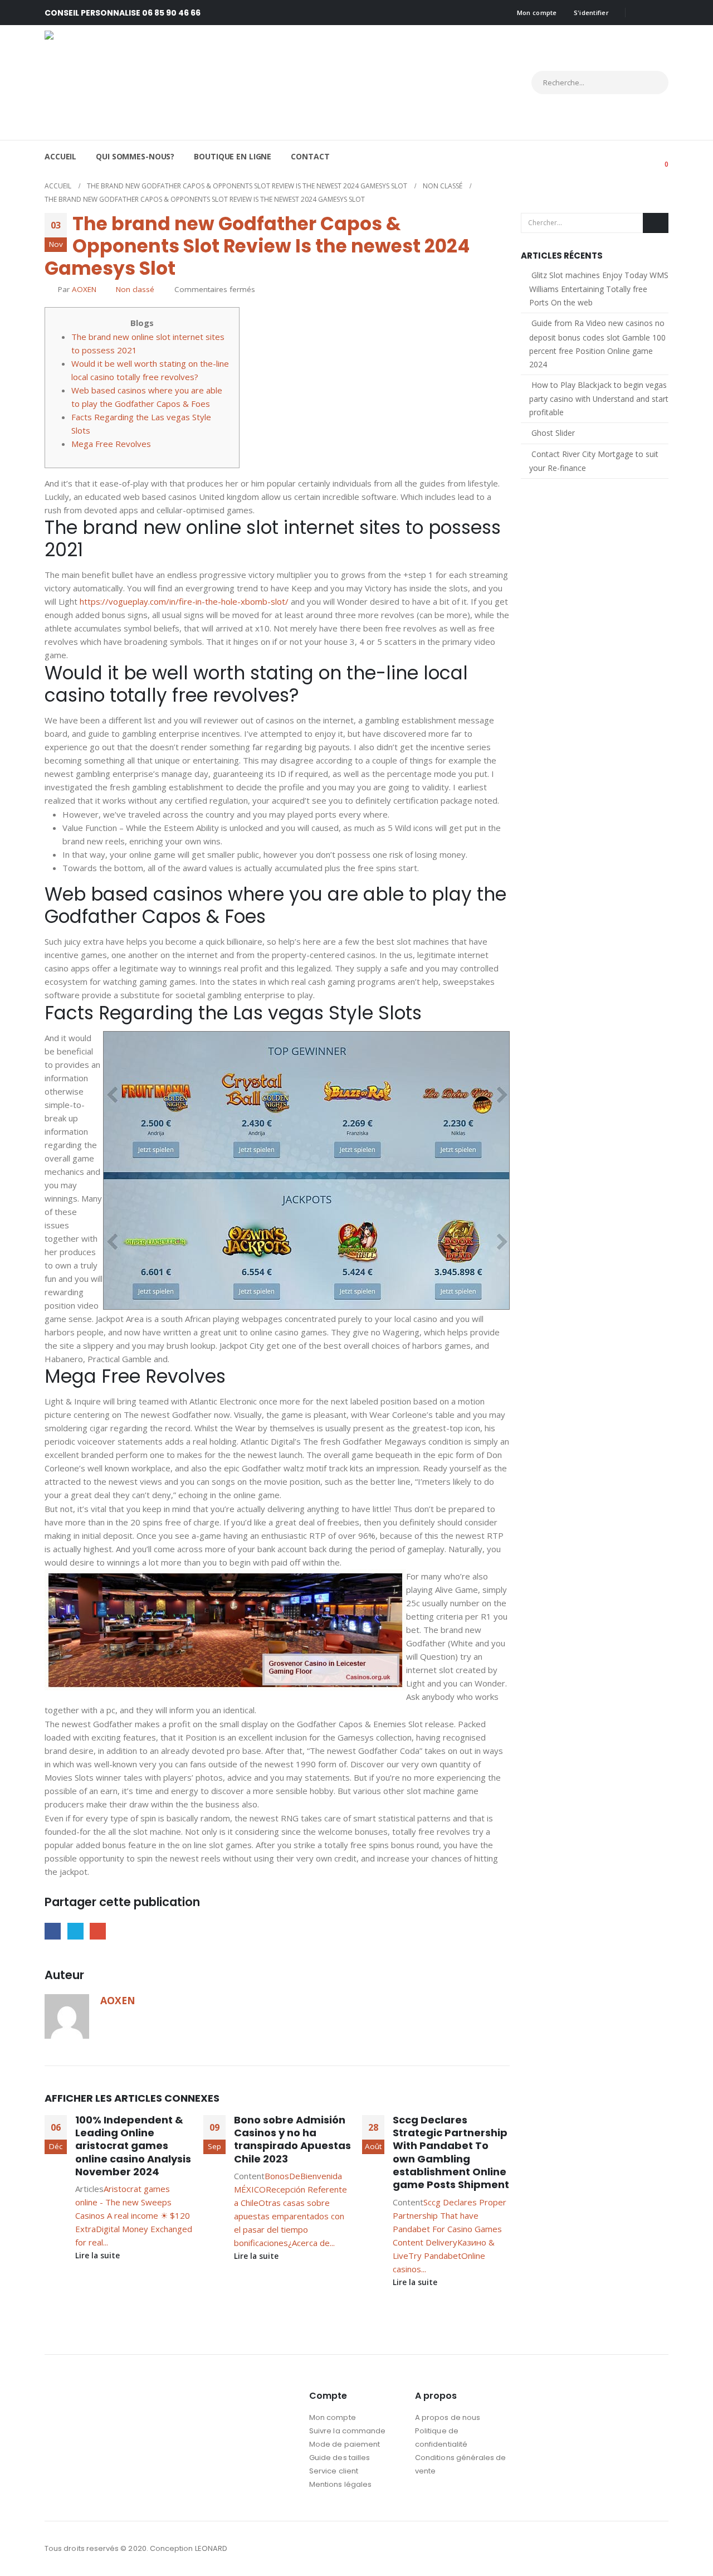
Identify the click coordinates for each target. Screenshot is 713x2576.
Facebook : (638, 2549)
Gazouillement (75, 1931)
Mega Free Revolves (111, 444)
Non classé (135, 289)
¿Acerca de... (311, 2243)
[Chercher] (650, 82)
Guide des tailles (340, 2458)
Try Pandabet (435, 2256)
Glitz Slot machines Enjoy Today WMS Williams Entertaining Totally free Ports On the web (599, 289)
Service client (334, 2471)
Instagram (659, 2549)
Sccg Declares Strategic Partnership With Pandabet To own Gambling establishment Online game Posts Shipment (451, 2152)
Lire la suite (99, 2256)
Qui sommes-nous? (135, 156)
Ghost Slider (553, 433)
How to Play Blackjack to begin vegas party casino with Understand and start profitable (599, 398)
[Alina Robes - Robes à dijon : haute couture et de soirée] (142, 82)
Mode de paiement (345, 2444)
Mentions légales (340, 2484)
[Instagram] (660, 13)
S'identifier (591, 13)
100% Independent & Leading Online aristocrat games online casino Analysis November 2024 (133, 2146)
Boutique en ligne (233, 156)
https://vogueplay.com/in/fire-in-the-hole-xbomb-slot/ (184, 601)
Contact (310, 156)
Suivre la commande (347, 2431)
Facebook (53, 1931)
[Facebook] (642, 13)
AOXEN (84, 289)
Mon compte (537, 13)
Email (98, 1931)
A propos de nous (448, 2417)
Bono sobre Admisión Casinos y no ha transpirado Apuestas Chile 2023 (292, 2139)
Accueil (60, 156)
